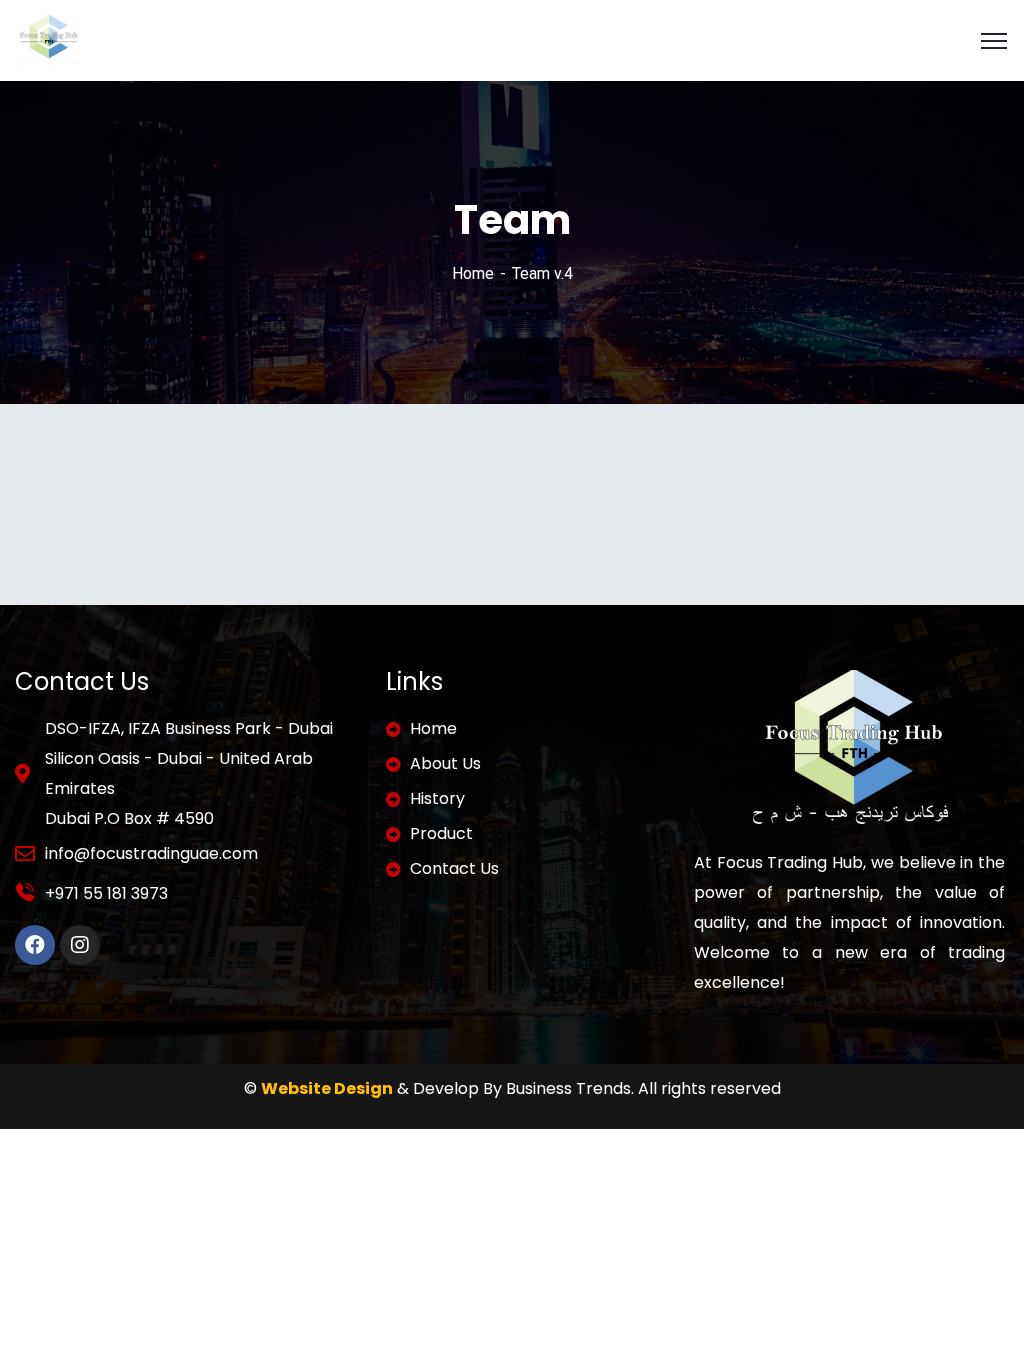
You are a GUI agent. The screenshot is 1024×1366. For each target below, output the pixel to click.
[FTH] (47, 39)
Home (473, 273)
